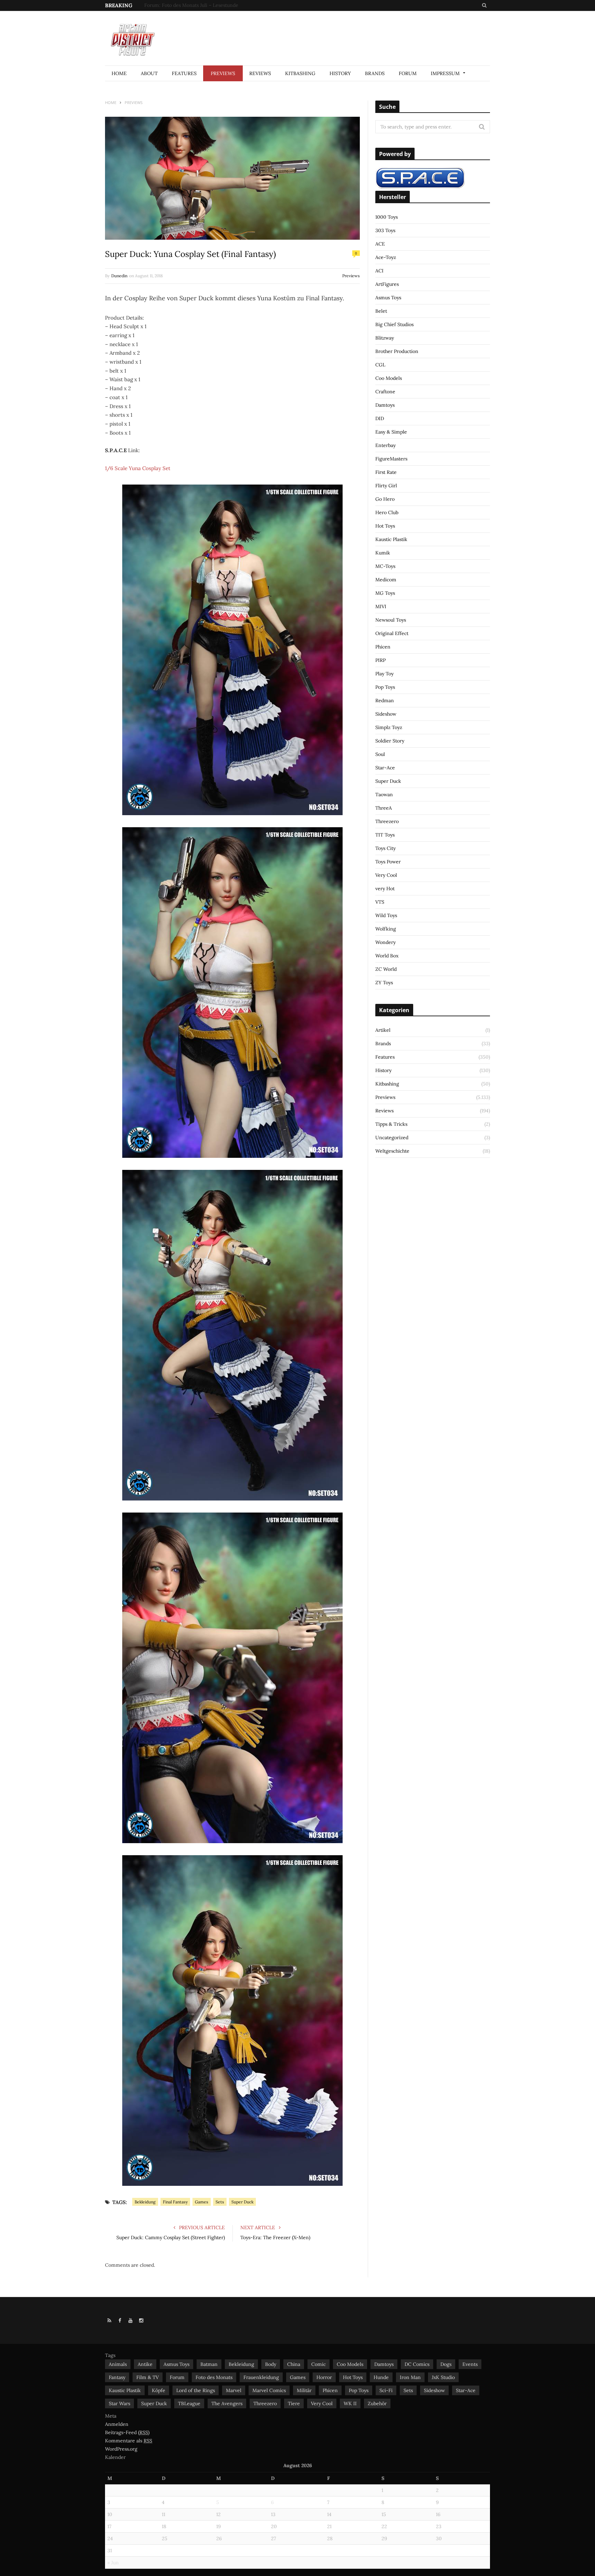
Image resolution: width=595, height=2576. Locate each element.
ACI (379, 271)
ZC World (386, 969)
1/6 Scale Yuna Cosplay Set (138, 468)
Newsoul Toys (391, 620)
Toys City (385, 848)
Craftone (385, 392)
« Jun (113, 2563)
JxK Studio (443, 2377)
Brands (375, 73)
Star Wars (119, 2403)
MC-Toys (385, 566)
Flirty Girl (386, 486)
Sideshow (386, 714)
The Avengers (227, 2403)
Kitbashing (300, 73)
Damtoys (385, 405)
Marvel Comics (269, 2390)
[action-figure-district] (136, 39)
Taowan (384, 794)
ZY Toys (384, 983)
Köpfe (159, 2390)
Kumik (383, 553)
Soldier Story (390, 741)
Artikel (383, 1030)
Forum (408, 73)
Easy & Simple (391, 432)
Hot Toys (385, 526)
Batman (209, 2364)
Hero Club (387, 512)
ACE (380, 244)
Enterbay (385, 445)
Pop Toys (385, 687)
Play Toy (384, 674)
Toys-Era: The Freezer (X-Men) (275, 2237)
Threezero (387, 821)
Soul (380, 754)
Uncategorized (392, 1138)
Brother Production (397, 351)
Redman (385, 700)
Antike (145, 2364)
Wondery (385, 942)
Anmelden (117, 2424)
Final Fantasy (175, 2202)
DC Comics (417, 2364)
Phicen (383, 647)
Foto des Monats (214, 2377)
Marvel (234, 2390)
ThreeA (384, 808)
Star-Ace (385, 768)
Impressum (445, 73)
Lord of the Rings (196, 2390)
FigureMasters (391, 459)
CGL (380, 365)
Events (470, 2364)
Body (271, 2364)
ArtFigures (387, 284)
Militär (304, 2390)
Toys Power (388, 862)
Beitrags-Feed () (127, 2432)
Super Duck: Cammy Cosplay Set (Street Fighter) (171, 2237)
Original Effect (392, 633)
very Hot (385, 889)
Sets (220, 2202)
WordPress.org (121, 2449)
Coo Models (389, 378)
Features (184, 73)
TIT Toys (385, 835)
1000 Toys (387, 217)
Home (119, 73)
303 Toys (385, 230)
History (340, 73)
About (149, 73)
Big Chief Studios (394, 324)
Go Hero (385, 499)
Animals (118, 2364)
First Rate (386, 472)
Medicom (386, 580)
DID (380, 418)
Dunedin (119, 276)
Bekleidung (145, 2202)
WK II (350, 2403)
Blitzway (385, 338)
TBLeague (189, 2403)
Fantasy (117, 2377)
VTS (380, 902)
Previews (223, 73)
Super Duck (242, 2202)
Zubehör (377, 2403)
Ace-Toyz (386, 257)
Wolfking (386, 929)
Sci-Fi (386, 2390)
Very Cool (386, 875)
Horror (324, 2377)
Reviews (260, 73)
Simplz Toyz (389, 727)
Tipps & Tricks (391, 1124)
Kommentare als (129, 2441)
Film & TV (148, 2377)
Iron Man (410, 2377)
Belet (381, 311)
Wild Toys (386, 915)
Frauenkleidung (261, 2377)
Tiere (294, 2403)
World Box (387, 956)
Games (202, 2202)
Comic (319, 2364)
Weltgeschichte (392, 1151)
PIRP (380, 660)
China (294, 2364)
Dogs (446, 2364)
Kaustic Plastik (391, 539)
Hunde (381, 2377)
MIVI (381, 606)
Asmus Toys (388, 298)
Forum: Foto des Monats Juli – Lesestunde (191, 5)
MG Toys (385, 593)
